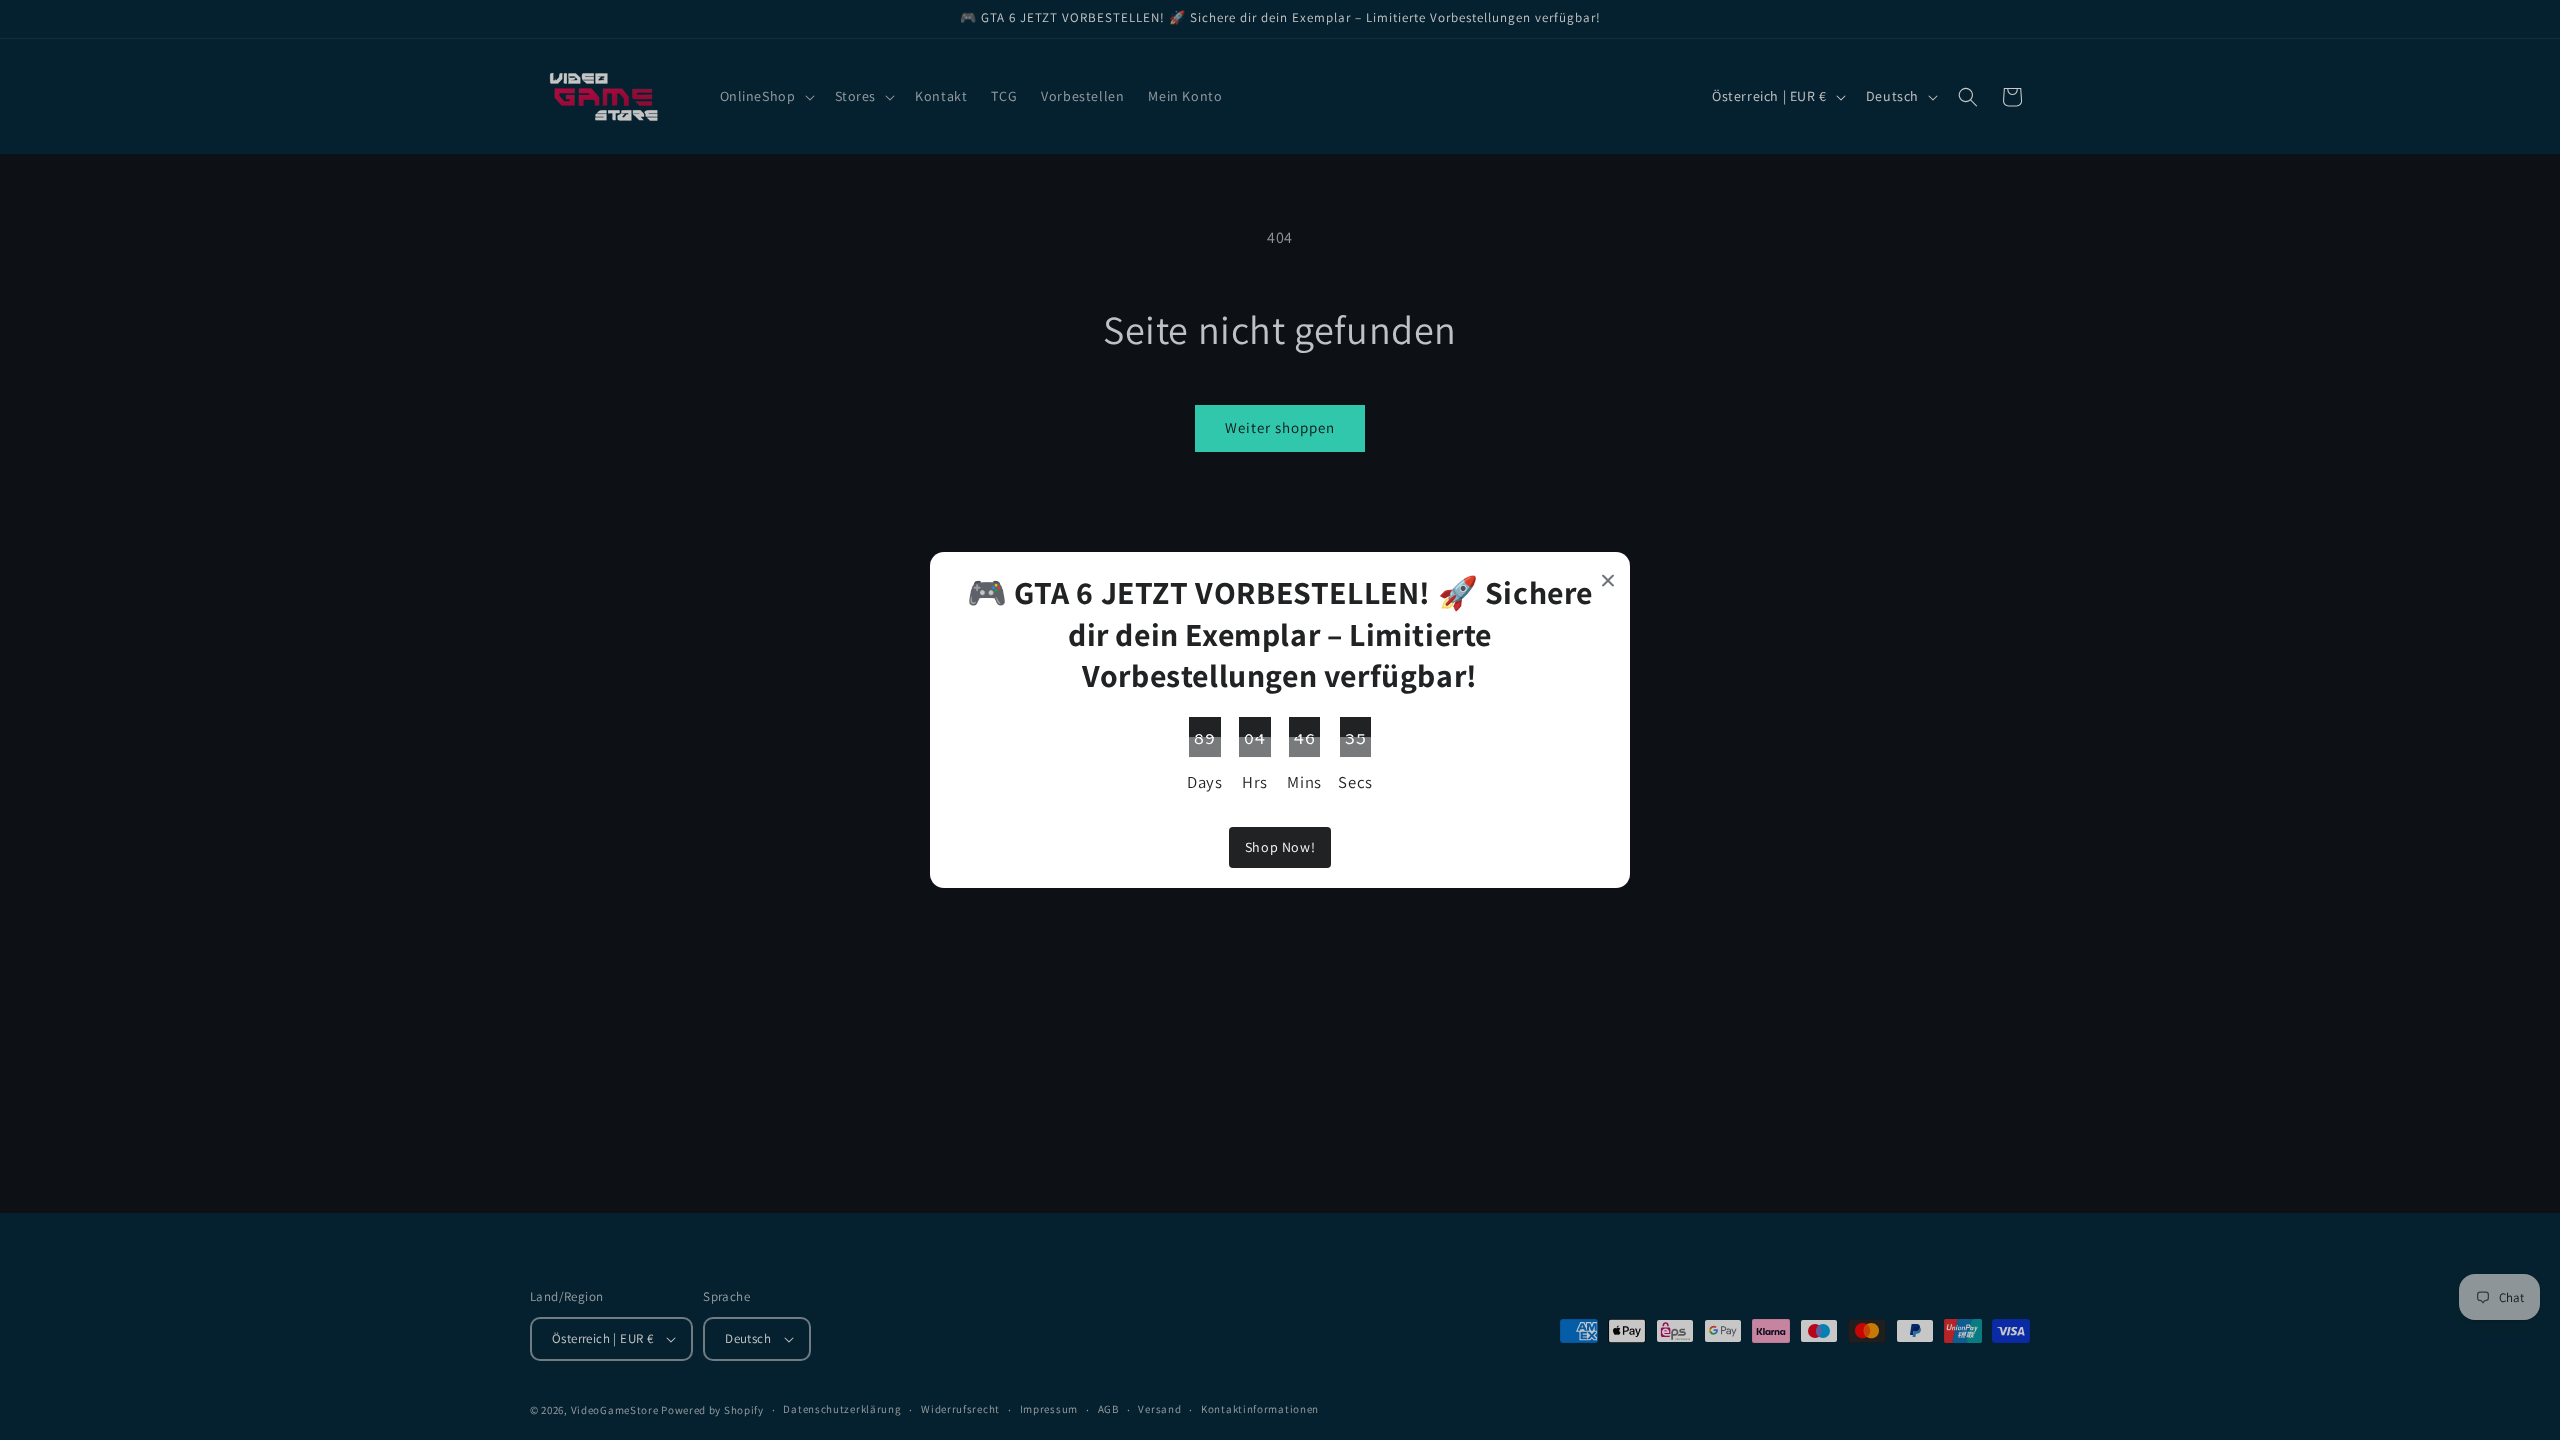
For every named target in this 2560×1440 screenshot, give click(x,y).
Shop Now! (1280, 847)
